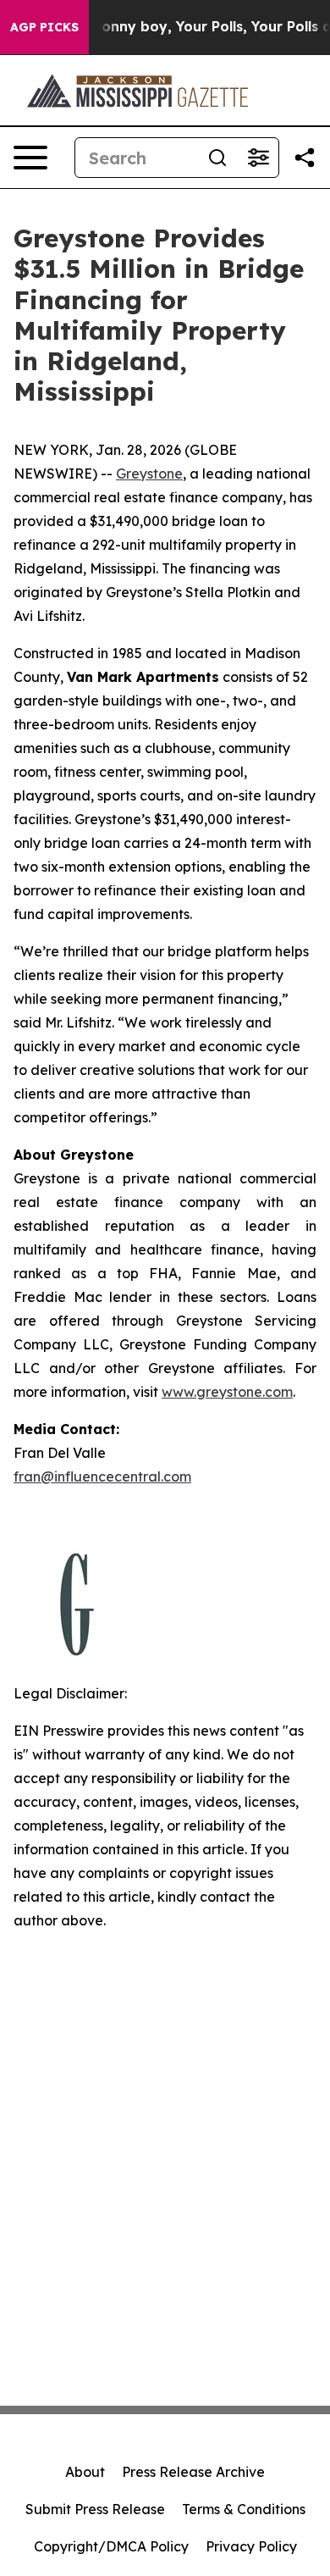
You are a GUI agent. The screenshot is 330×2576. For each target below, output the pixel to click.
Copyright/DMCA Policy (111, 2546)
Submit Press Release (95, 2509)
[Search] (217, 158)
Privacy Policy (251, 2546)
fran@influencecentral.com (102, 1476)
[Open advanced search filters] (258, 158)
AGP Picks (44, 27)
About (85, 2472)
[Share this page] (305, 158)
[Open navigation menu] (30, 158)
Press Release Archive (193, 2472)
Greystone (149, 474)
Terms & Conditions (244, 2509)
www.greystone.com (227, 1392)
